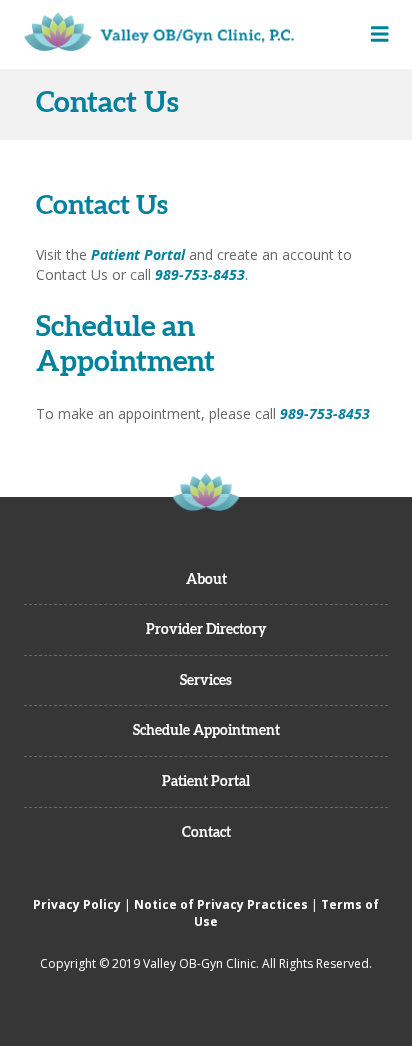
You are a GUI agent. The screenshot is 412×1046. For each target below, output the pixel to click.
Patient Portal (138, 254)
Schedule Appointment (206, 730)
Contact (206, 832)
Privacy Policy (77, 904)
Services (206, 680)
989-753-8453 (200, 274)
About (206, 579)
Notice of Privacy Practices (221, 904)
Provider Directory (206, 629)
